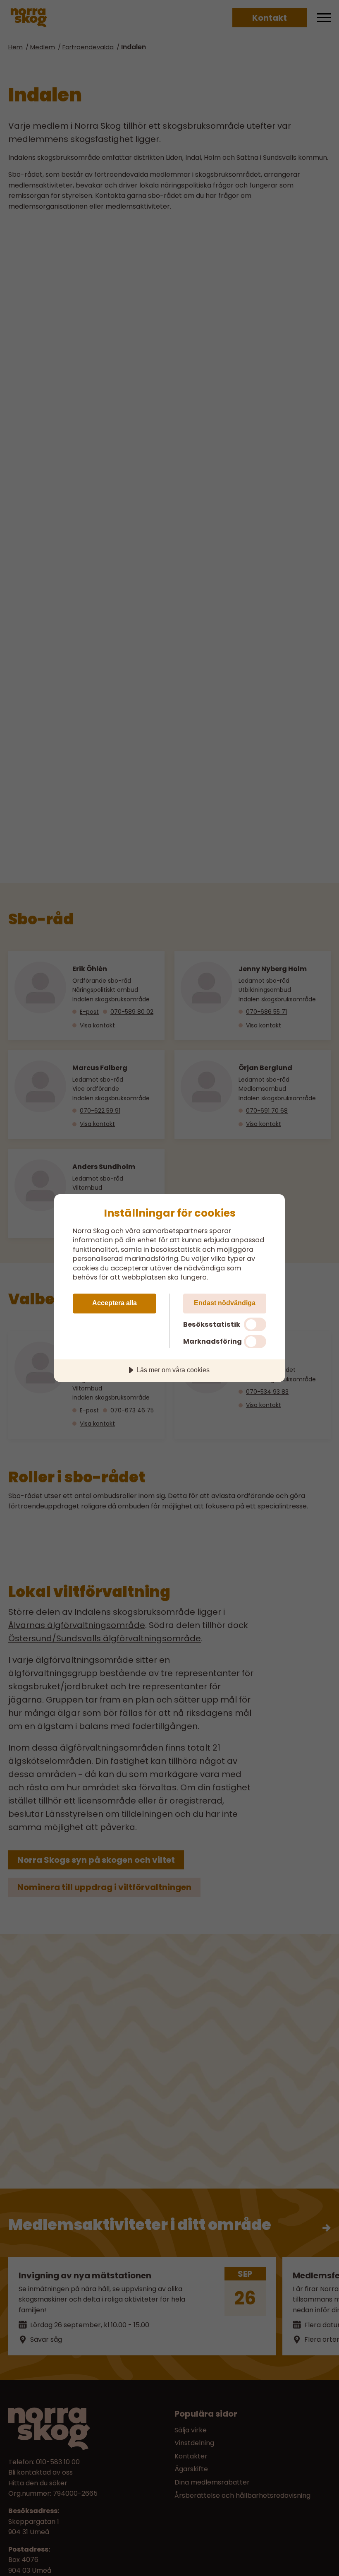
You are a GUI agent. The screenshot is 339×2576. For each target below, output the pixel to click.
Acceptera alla (115, 1303)
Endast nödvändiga (225, 1303)
